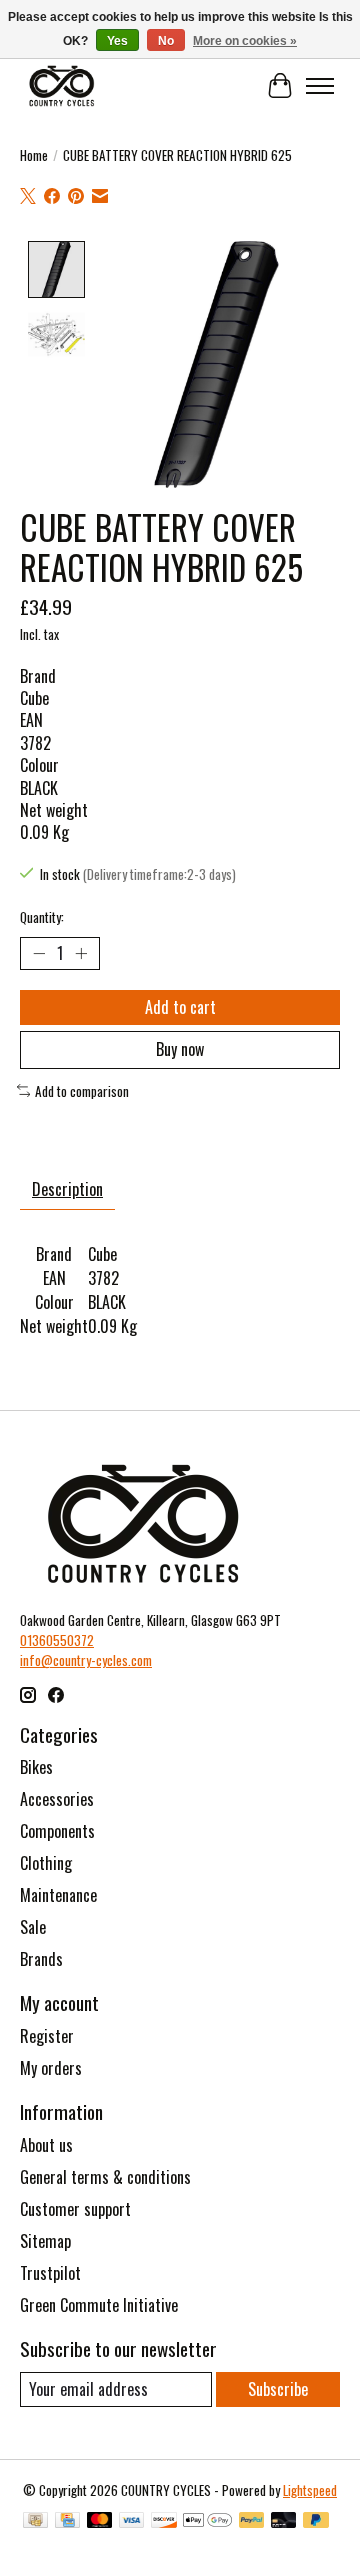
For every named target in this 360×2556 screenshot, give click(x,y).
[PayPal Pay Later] (316, 2522)
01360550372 (57, 1640)
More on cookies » (245, 41)
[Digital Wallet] (207, 2522)
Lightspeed (310, 2490)
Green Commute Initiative (99, 2305)
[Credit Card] (67, 2522)
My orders (51, 2068)
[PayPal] (252, 2522)
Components (57, 1831)
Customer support (75, 2209)
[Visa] (132, 2522)
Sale (33, 1927)
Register (47, 2036)
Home (34, 155)
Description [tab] (67, 1189)
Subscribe (278, 2389)
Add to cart (180, 1007)
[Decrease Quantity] (39, 954)
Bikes (36, 1767)
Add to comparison (82, 1091)
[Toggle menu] (320, 86)
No (166, 41)
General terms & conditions (105, 2177)
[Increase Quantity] (81, 954)
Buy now (180, 1049)
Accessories (57, 1799)
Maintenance (58, 1895)
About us (46, 2145)
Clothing (46, 1863)
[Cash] (35, 2522)
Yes (117, 41)
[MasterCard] (100, 2522)
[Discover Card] (164, 2522)
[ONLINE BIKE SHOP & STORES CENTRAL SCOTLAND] (61, 85)
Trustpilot (50, 2273)
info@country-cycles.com (86, 1660)
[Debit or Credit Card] (284, 2522)
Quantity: (42, 917)
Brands (41, 1959)
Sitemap (45, 2241)
